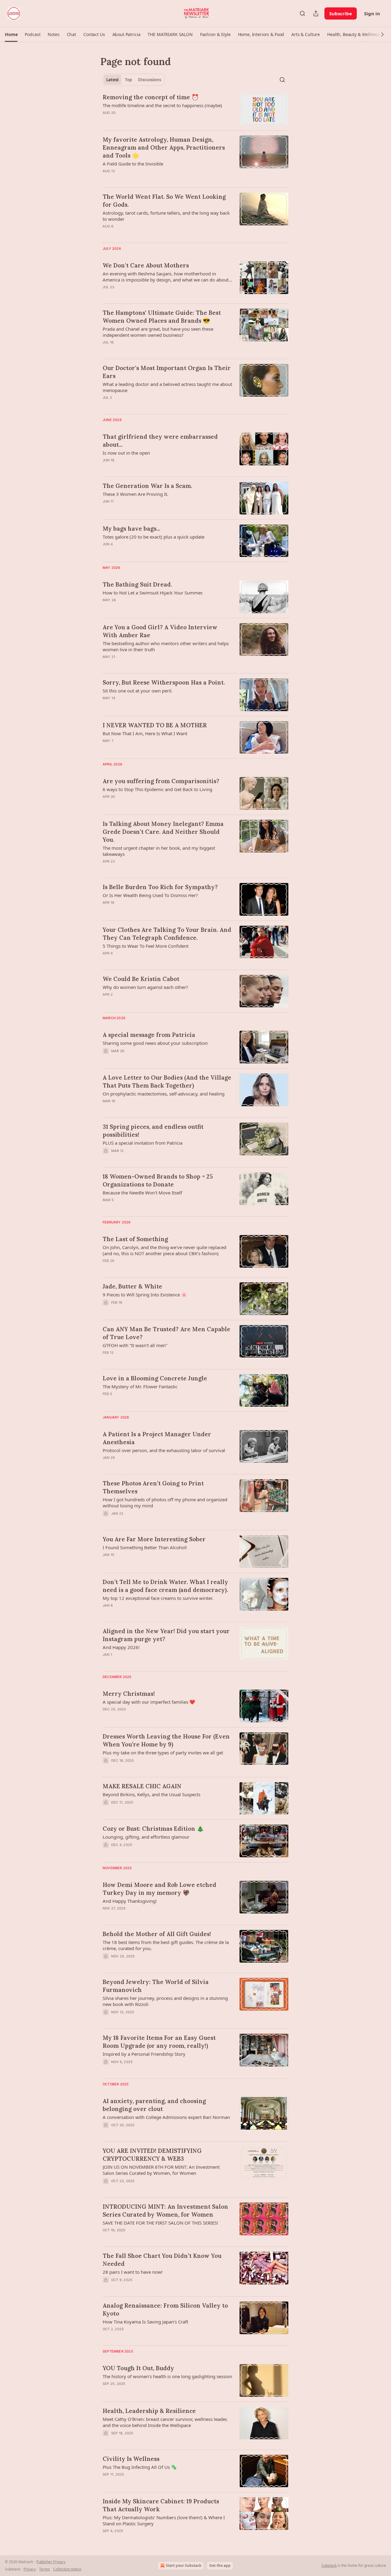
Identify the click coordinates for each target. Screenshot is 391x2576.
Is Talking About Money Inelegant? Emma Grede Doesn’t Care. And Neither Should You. (163, 832)
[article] (195, 109)
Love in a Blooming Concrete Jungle (155, 1378)
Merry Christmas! (129, 1694)
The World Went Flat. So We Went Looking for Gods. (164, 201)
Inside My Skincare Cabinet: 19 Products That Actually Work (161, 2505)
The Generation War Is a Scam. (147, 486)
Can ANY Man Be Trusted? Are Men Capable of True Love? (166, 1333)
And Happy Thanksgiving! (130, 1901)
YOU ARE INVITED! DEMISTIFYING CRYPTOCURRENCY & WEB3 (152, 2155)
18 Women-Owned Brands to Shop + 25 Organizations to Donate (158, 1180)
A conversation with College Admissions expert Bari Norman (166, 2117)
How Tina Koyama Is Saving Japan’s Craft (145, 2322)
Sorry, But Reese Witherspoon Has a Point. (164, 682)
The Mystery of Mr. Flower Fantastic (140, 1386)
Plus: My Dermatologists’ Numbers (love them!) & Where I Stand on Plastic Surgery (164, 2520)
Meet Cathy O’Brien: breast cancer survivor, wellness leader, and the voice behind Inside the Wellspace (165, 2422)
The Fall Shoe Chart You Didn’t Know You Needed (162, 2260)
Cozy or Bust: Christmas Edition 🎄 (153, 1829)
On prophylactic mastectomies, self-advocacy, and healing (164, 1094)
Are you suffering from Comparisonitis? (161, 781)
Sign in (372, 13)
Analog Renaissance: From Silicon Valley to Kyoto (165, 2309)
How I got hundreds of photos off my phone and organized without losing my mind (165, 1502)
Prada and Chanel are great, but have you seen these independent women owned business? (158, 332)
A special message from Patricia (149, 1035)
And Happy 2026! (121, 1647)
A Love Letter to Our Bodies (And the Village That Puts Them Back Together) (167, 1081)
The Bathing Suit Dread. (137, 584)
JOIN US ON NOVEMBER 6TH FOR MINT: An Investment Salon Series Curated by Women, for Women (161, 2170)
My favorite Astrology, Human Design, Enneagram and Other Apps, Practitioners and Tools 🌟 (164, 147)
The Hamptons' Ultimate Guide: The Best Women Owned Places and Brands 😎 (162, 317)
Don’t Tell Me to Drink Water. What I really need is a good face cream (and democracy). (165, 1586)
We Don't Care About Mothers (146, 265)
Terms (44, 2569)
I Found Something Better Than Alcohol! (145, 1547)
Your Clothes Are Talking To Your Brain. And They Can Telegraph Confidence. (167, 934)
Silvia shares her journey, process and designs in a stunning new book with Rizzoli (165, 2001)
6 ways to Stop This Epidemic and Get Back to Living (157, 789)
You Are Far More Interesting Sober (154, 1539)
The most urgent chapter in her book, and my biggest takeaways (159, 851)
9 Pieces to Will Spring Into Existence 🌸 (145, 1295)
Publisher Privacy (51, 2562)
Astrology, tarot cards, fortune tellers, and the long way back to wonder (166, 216)
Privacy (30, 2569)
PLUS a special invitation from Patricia (143, 1143)
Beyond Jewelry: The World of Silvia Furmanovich (156, 1986)
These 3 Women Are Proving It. (135, 494)
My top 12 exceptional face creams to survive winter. (158, 1598)
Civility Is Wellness (131, 2459)
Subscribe (341, 13)
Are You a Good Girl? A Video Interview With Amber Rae (160, 631)
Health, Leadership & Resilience (149, 2411)
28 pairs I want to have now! (133, 2272)
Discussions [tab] (150, 80)
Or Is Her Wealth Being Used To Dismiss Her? (150, 895)
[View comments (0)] (150, 121)
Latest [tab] (113, 80)
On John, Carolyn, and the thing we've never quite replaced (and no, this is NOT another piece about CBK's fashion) (164, 1250)
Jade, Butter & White (132, 1286)
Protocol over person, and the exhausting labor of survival (164, 1450)
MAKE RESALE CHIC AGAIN (142, 1786)
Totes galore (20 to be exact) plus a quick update (153, 537)
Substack (329, 2565)
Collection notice (67, 2569)
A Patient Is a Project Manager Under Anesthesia (157, 1438)
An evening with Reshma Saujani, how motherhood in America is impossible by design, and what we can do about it (166, 277)
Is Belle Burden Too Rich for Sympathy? (160, 887)
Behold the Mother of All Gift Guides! (157, 1934)
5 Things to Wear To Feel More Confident (146, 946)
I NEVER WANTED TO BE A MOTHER (155, 725)
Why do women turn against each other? (145, 987)
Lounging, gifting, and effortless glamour (146, 1837)
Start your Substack (184, 2565)
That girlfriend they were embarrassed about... (160, 441)
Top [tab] (128, 80)
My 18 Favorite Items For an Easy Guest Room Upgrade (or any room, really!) (159, 2042)
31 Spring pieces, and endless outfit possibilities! (153, 1131)
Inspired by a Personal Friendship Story (144, 2054)
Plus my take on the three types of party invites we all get (163, 1753)
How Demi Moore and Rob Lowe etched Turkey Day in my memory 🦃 (159, 1889)
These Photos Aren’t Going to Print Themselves (153, 1487)
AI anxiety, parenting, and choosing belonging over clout (154, 2105)
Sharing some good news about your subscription (155, 1043)
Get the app (220, 2565)
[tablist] (134, 80)
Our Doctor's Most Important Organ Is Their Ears (167, 372)
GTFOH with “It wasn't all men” (135, 1345)
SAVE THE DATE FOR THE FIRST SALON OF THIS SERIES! (160, 2223)
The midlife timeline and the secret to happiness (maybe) (162, 105)
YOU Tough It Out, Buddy (138, 2368)
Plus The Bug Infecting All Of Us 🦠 (140, 2467)
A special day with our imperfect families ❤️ (149, 1702)
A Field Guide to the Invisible (133, 164)
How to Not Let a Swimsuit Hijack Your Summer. (153, 593)
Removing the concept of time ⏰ (151, 97)
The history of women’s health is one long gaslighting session (167, 2376)
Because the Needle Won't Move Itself (142, 1193)
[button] (11, 35)
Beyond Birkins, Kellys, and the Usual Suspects (152, 1794)
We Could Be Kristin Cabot (141, 979)
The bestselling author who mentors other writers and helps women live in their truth (166, 646)
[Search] (302, 13)
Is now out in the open (126, 453)
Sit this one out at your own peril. (138, 691)
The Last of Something (135, 1239)
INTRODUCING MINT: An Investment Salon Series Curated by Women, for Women (165, 2211)
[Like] (107, 1717)
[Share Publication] (316, 13)
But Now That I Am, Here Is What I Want (145, 733)
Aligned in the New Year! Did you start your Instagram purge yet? (166, 1635)
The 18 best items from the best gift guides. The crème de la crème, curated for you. (166, 1945)
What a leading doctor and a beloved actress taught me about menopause (167, 387)
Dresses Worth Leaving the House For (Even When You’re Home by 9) (166, 1740)
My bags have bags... (131, 529)
